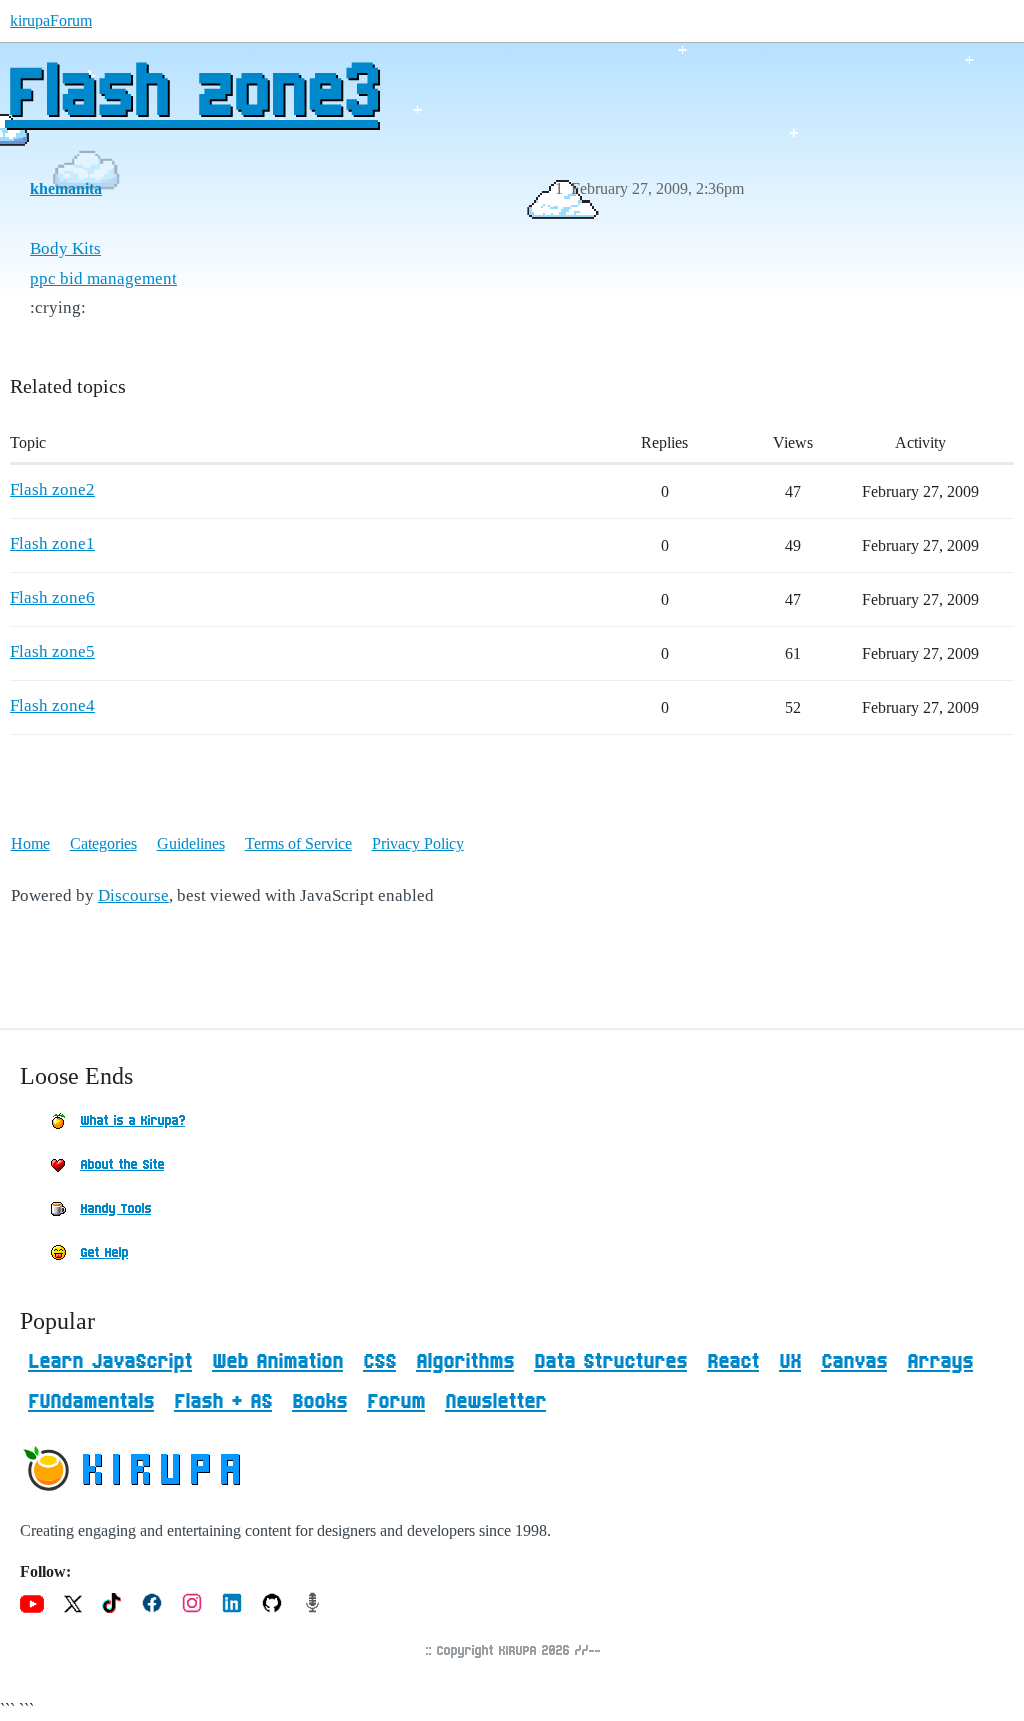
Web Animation (277, 1362)
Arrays (940, 1362)
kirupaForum (51, 20)
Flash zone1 (52, 543)
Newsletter (495, 1402)
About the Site (122, 1165)
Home (30, 843)
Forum (396, 1402)
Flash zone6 (52, 597)
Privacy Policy (418, 843)
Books (319, 1402)
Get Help (104, 1253)
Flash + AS (223, 1402)
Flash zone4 (52, 705)
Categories (103, 843)
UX (790, 1362)
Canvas (854, 1362)
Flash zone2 (52, 489)
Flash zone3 (191, 95)
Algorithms (465, 1362)
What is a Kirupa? (132, 1121)
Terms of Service (298, 843)
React (733, 1362)
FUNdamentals (91, 1402)
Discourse (133, 895)
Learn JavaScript (110, 1362)
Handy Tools (115, 1209)
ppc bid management (103, 278)
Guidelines (191, 843)
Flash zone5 (52, 651)
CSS (379, 1362)
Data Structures (610, 1362)
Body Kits (65, 248)
